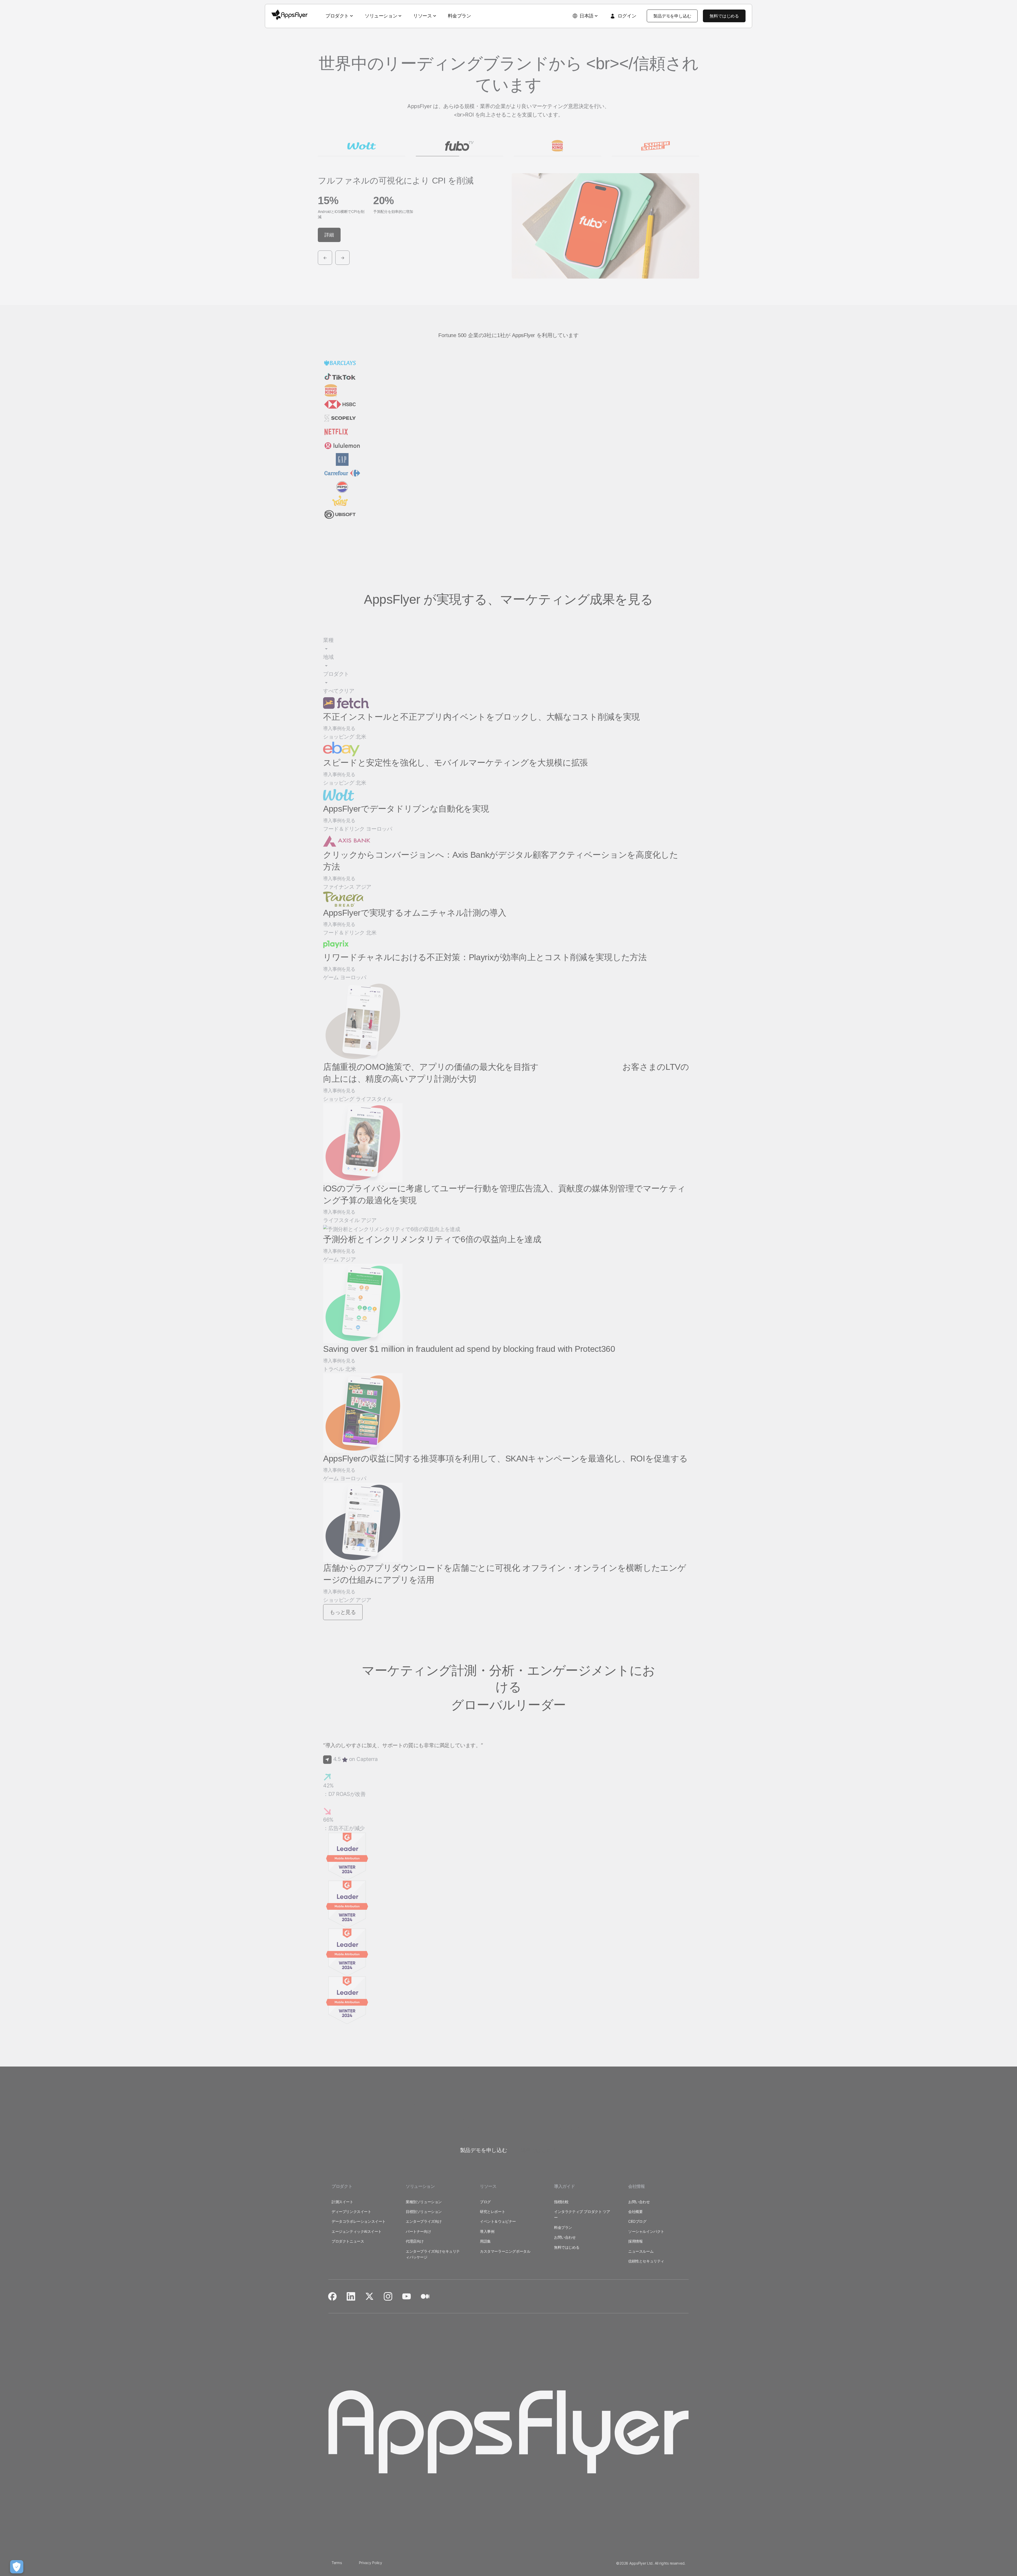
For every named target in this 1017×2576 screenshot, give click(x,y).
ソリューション (381, 16)
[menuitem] (340, 16)
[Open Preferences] (17, 2567)
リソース (422, 16)
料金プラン (460, 16)
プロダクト (337, 16)
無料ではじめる (724, 16)
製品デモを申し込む (672, 16)
